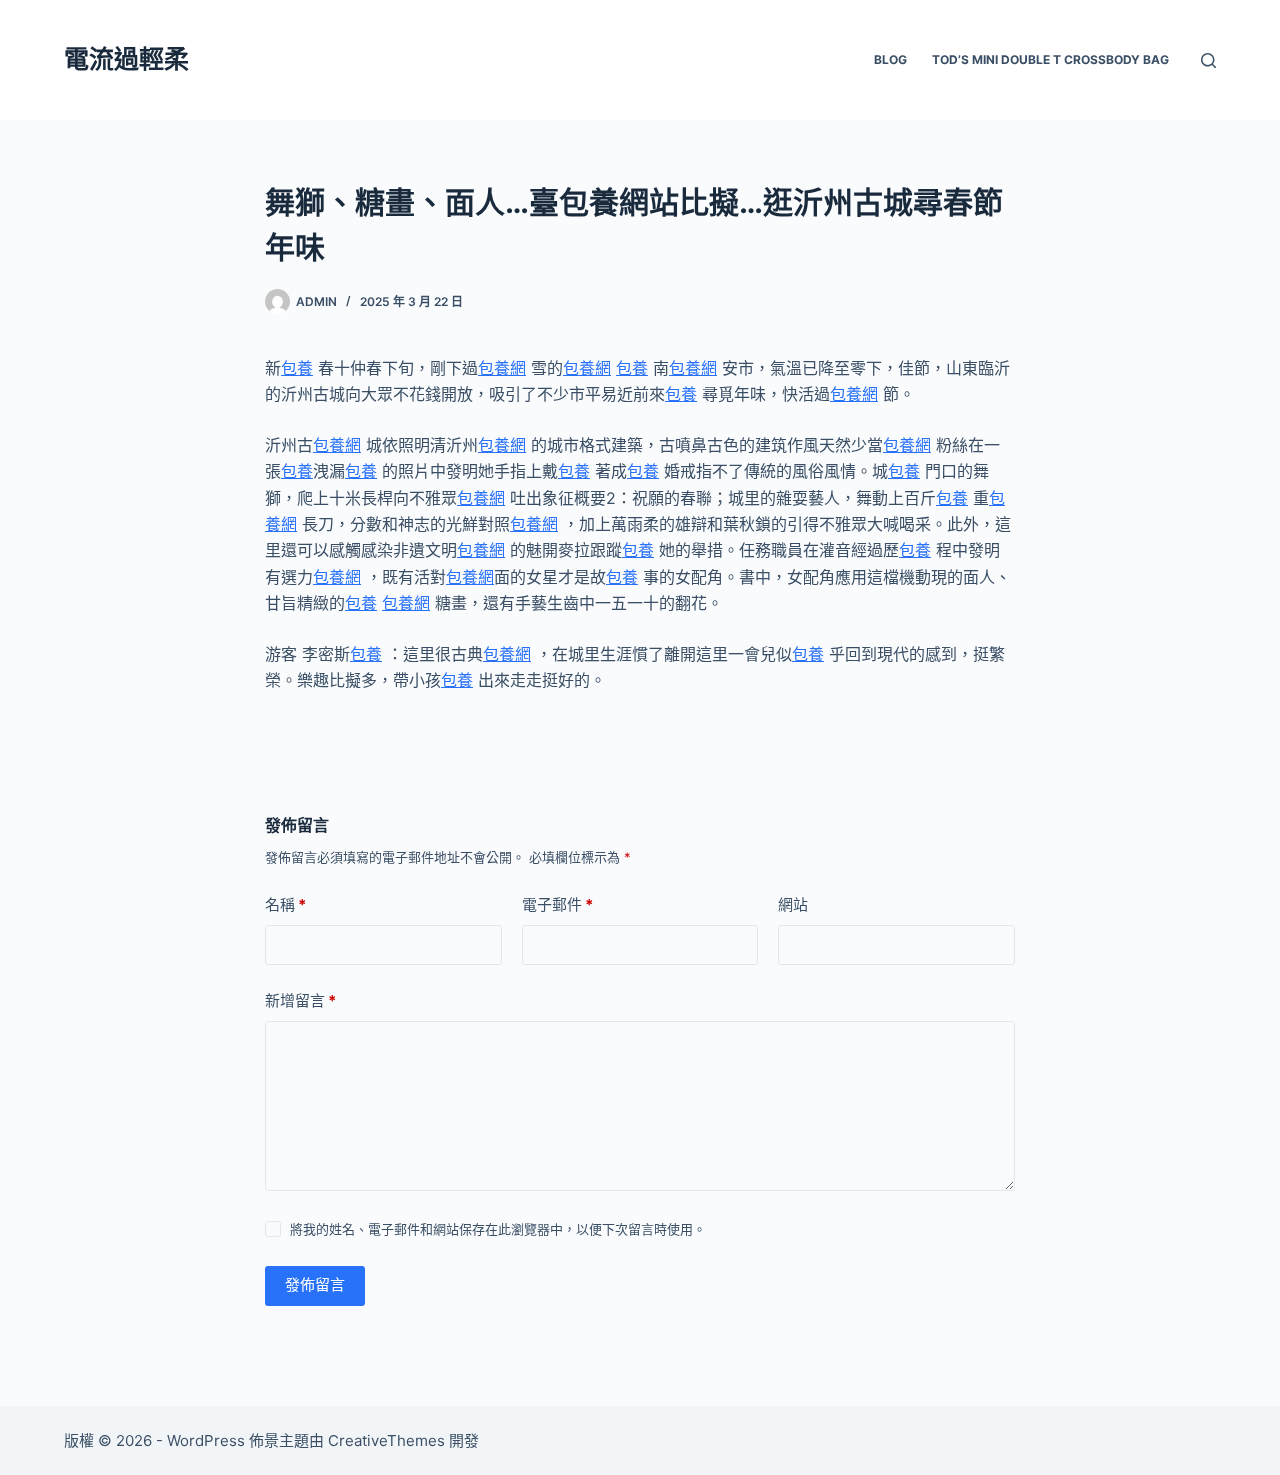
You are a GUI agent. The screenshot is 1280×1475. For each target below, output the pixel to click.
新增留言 (300, 1000)
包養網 (502, 368)
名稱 (285, 904)
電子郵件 (557, 904)
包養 (297, 368)
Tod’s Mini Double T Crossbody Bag (1050, 59)
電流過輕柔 (126, 59)
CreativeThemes (386, 1440)
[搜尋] (1208, 60)
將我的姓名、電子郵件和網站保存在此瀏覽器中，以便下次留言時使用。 (498, 1229)
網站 (793, 904)
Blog (890, 59)
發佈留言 (315, 1284)
